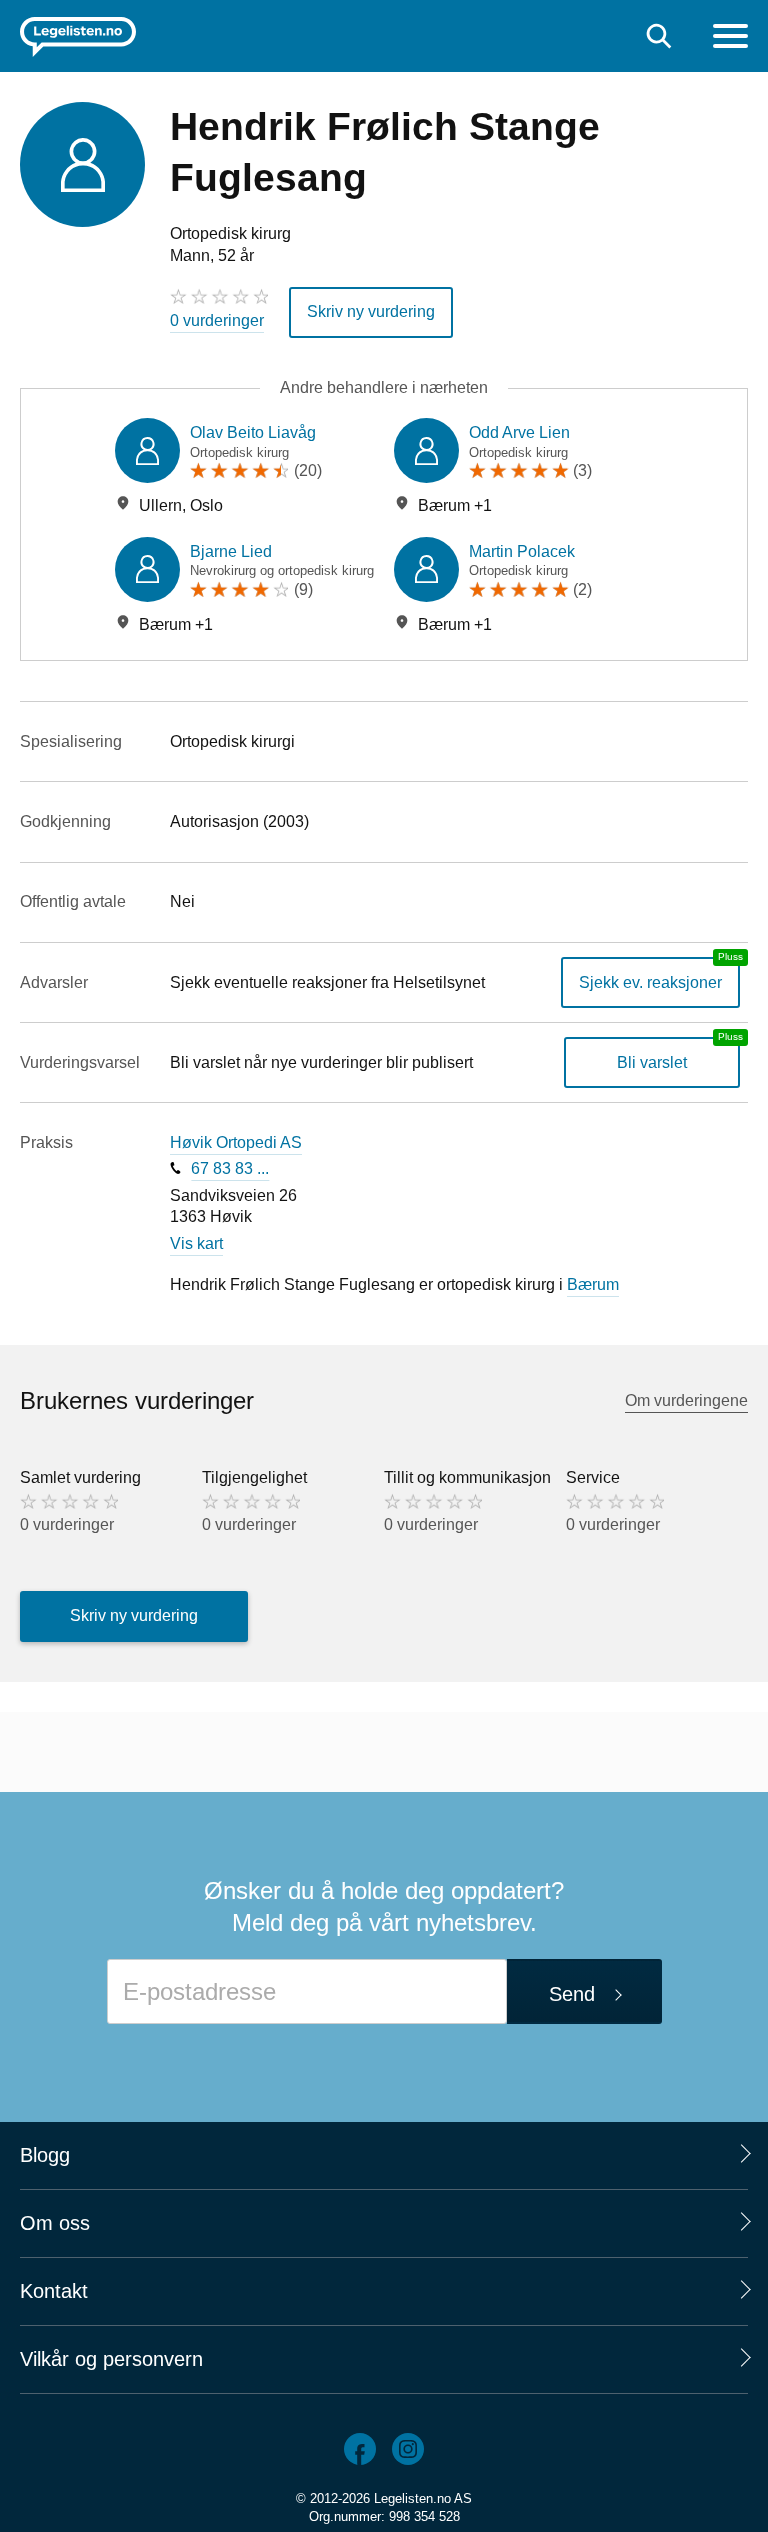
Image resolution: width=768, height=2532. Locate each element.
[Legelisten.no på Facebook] (360, 2449)
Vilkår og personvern (111, 2359)
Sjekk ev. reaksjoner (650, 982)
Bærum (593, 1284)
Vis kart (196, 1243)
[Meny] (730, 38)
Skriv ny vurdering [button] (371, 311)
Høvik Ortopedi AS (236, 1142)
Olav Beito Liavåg (253, 432)
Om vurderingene (686, 1400)
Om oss (55, 2223)
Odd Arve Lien (519, 432)
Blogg (45, 2155)
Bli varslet (652, 1062)
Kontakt (54, 2291)
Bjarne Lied (231, 551)
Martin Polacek (522, 551)
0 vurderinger (217, 320)
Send (572, 1994)
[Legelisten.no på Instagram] (408, 2449)
